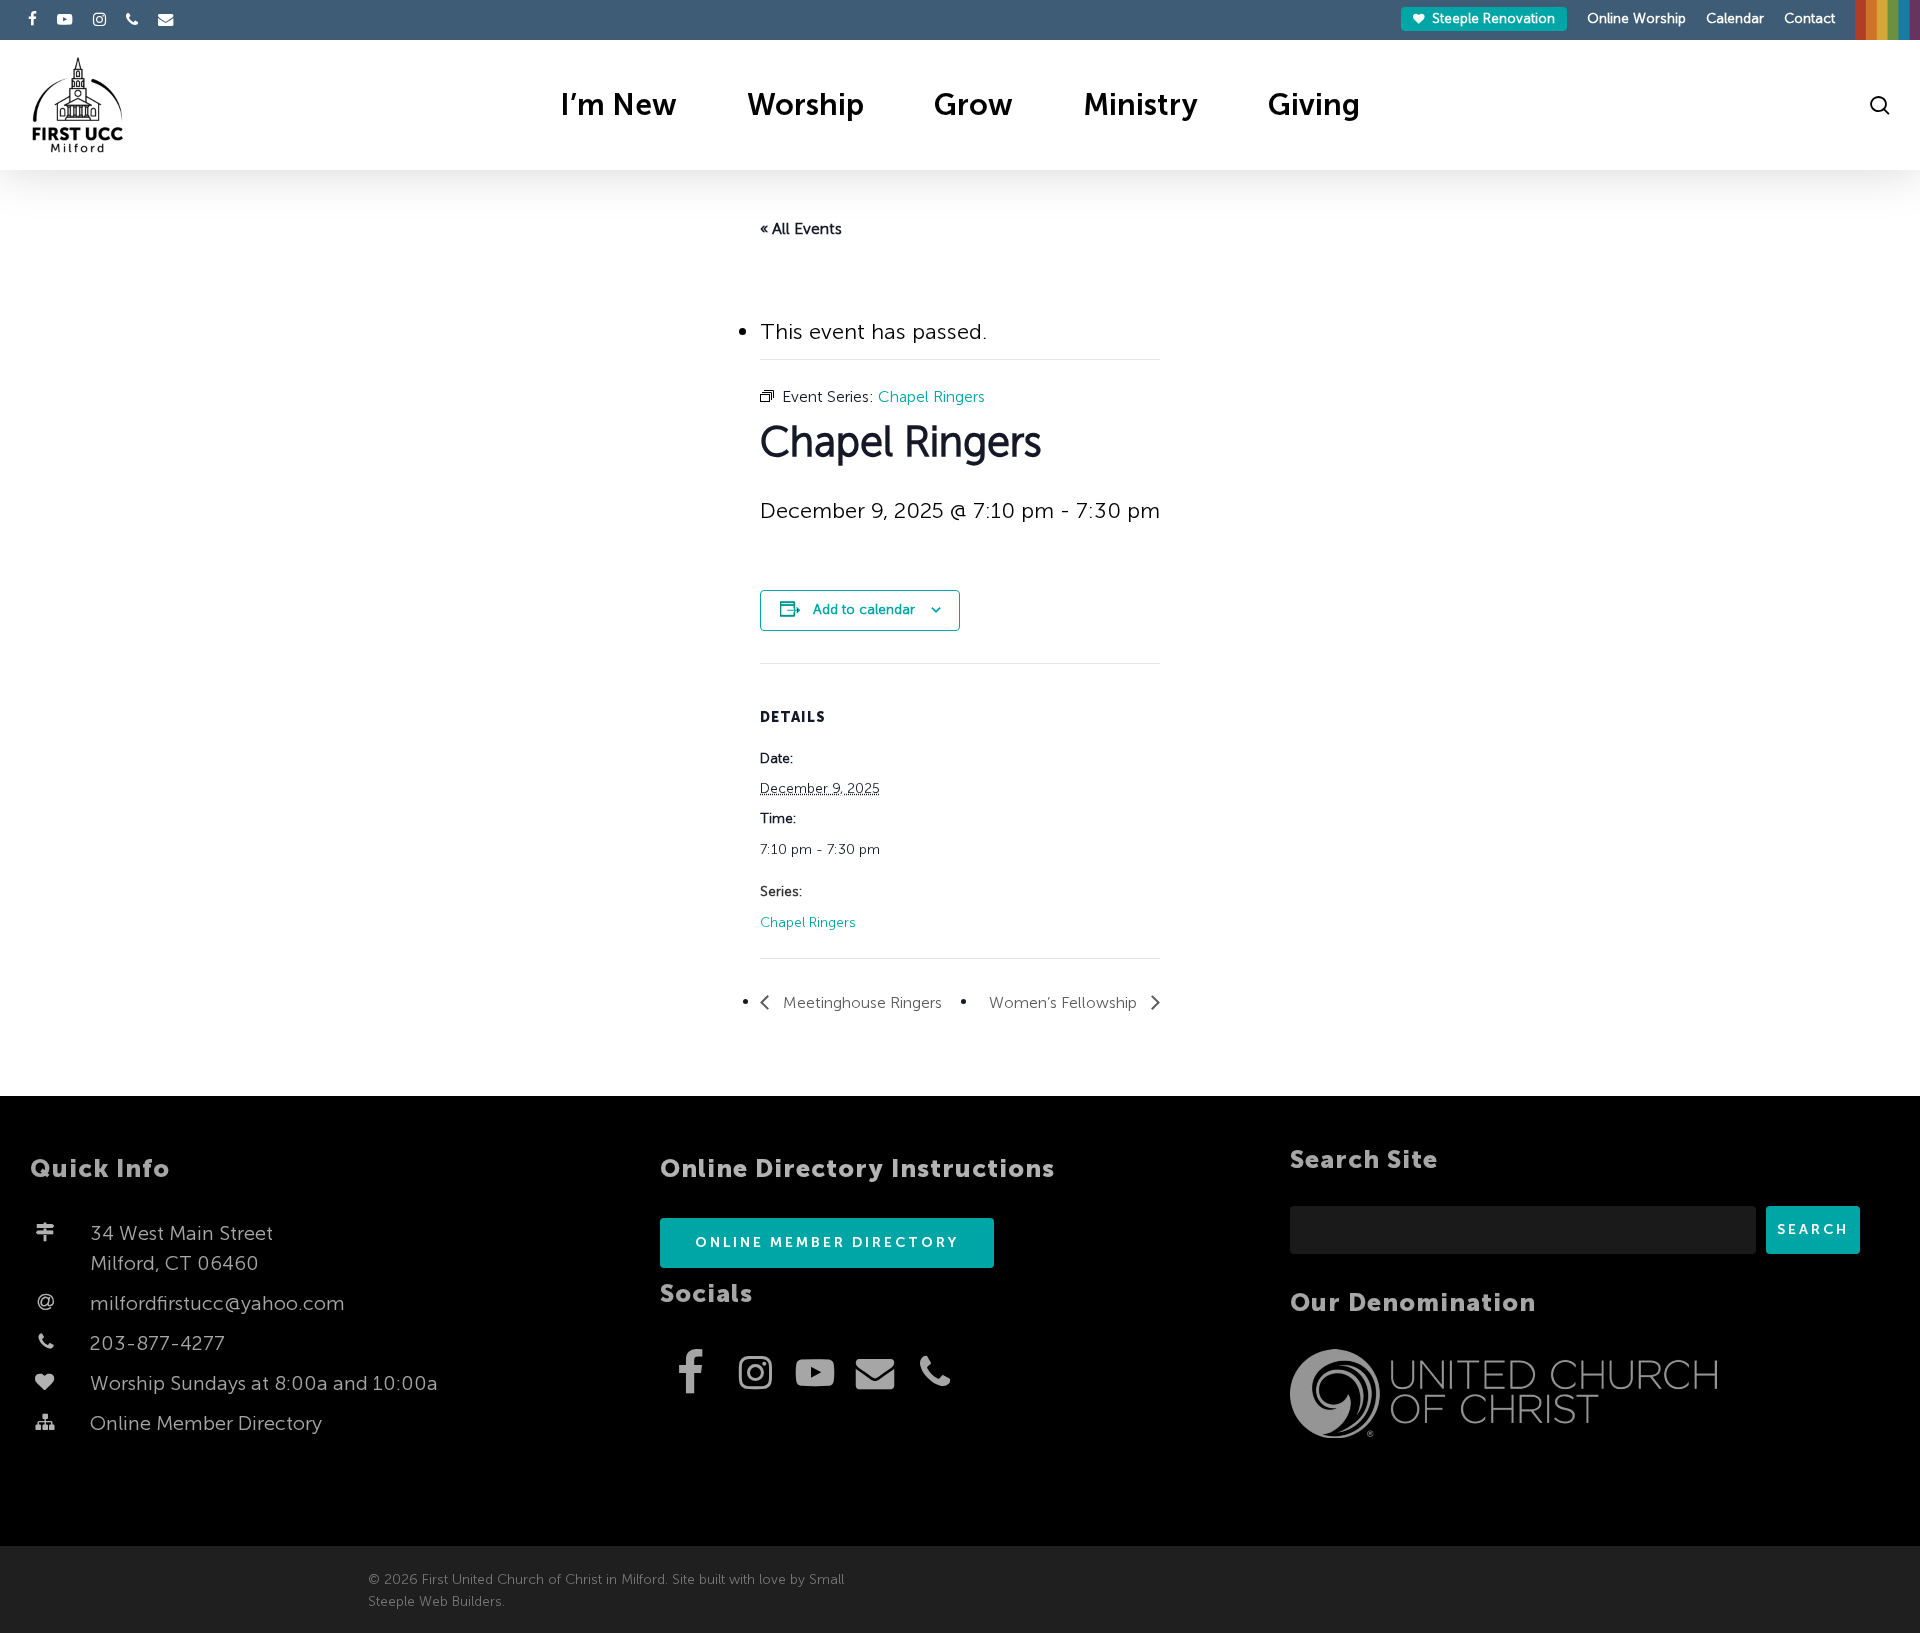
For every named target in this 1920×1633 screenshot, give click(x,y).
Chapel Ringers (808, 922)
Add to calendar (864, 609)
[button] (827, 1243)
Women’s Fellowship (1065, 1002)
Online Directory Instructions (857, 1168)
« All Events (801, 228)
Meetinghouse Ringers (860, 1002)
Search (1813, 1229)
